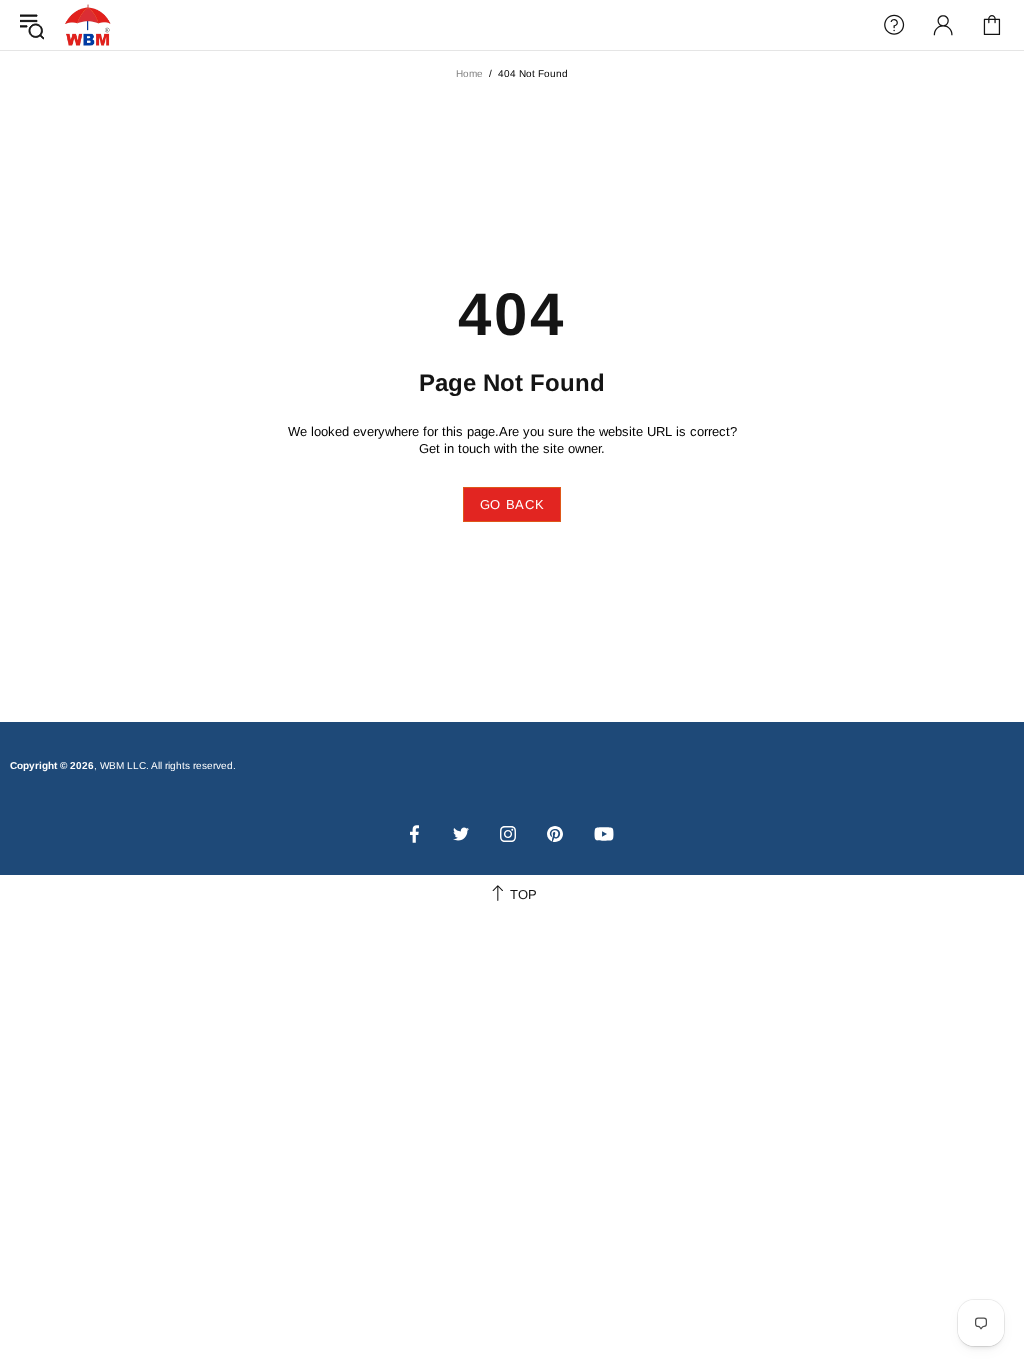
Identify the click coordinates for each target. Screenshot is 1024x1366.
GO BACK (512, 504)
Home (469, 73)
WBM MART (88, 24)
